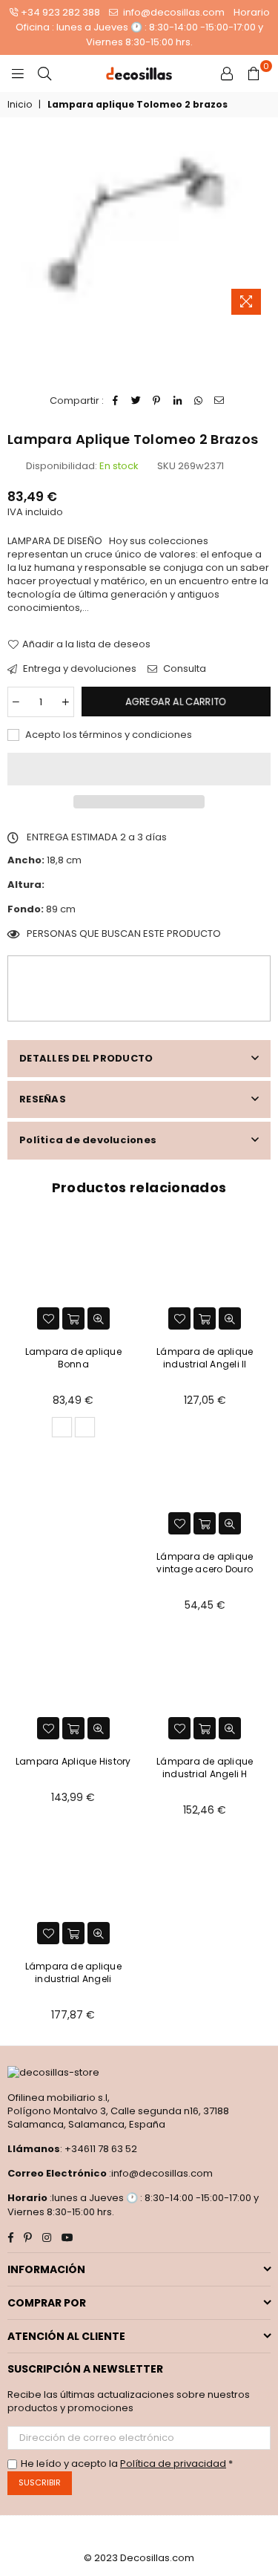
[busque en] (44, 73)
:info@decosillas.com (160, 2173)
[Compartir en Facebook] (115, 401)
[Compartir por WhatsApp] (198, 401)
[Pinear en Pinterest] (157, 401)
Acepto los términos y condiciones (107, 735)
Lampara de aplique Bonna (73, 1358)
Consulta (183, 669)
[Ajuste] (227, 73)
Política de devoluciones (88, 1140)
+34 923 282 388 (60, 12)
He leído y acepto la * (127, 2464)
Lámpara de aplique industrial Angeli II (205, 1358)
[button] (139, 769)
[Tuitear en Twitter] (136, 401)
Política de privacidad (173, 2464)
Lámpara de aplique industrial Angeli (73, 1972)
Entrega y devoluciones (79, 669)
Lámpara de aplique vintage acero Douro (205, 1563)
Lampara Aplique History (73, 1761)
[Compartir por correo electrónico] (219, 401)
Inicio (20, 105)
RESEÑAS (43, 1099)
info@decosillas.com (173, 12)
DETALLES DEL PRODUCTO (86, 1058)
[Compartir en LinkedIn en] (178, 401)
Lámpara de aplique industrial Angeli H (205, 1768)
